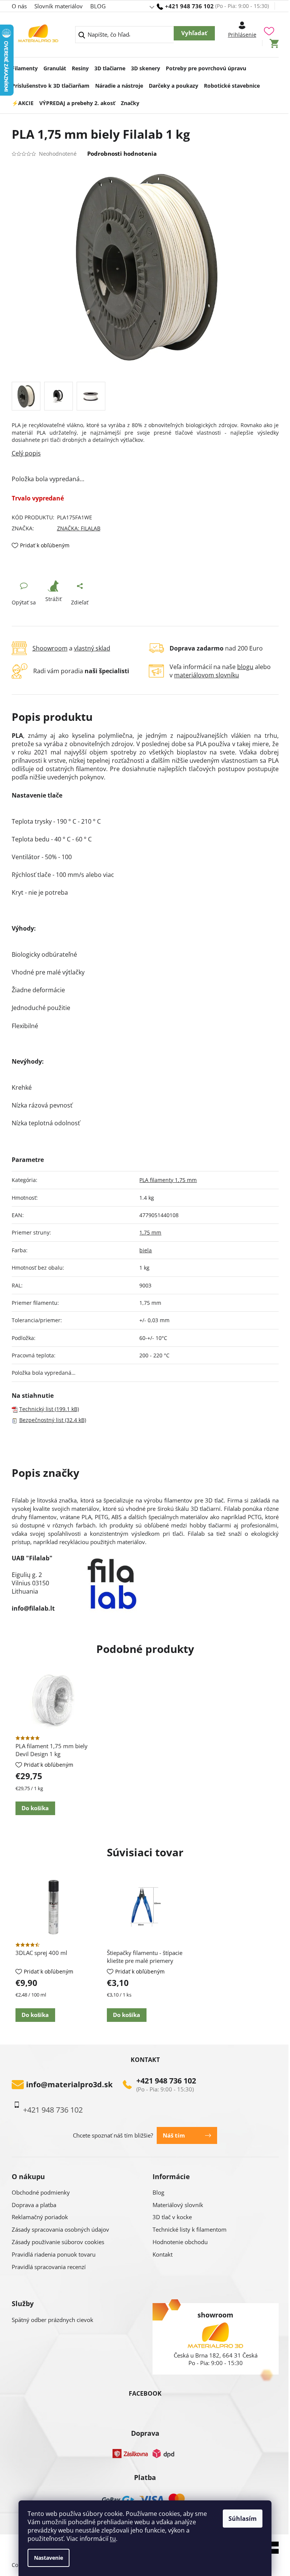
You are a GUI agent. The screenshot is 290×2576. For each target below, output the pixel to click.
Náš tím (174, 2135)
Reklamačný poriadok (40, 2217)
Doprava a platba (34, 2205)
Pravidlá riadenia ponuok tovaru (54, 2254)
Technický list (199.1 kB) (49, 1409)
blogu (245, 667)
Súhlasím (243, 2519)
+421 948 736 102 (166, 2081)
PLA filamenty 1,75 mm (168, 1180)
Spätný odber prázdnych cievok (52, 2320)
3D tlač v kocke (172, 2217)
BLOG (98, 6)
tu (113, 2539)
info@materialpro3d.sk (69, 2085)
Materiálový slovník (178, 2205)
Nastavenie (49, 2558)
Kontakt (163, 2254)
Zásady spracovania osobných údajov (60, 2229)
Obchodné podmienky (41, 2192)
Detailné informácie (145, 453)
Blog (158, 2192)
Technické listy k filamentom (190, 2229)
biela (146, 1250)
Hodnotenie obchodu (180, 2242)
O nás (19, 6)
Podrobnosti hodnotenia (122, 153)
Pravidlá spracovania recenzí (49, 2267)
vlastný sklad (92, 648)
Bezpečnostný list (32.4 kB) (53, 1420)
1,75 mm (150, 1232)
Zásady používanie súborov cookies (58, 2242)
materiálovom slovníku (207, 675)
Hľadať (194, 33)
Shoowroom (50, 648)
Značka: (79, 528)
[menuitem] (25, 66)
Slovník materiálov (59, 6)
